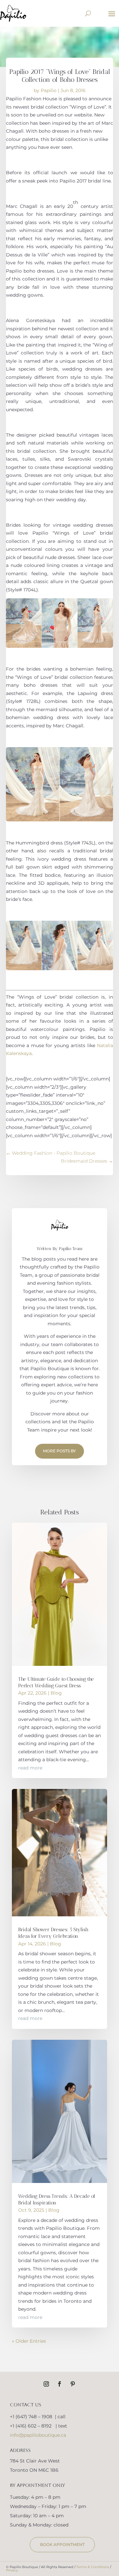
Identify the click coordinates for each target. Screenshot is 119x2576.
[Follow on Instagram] (46, 2384)
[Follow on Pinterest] (73, 2384)
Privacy (12, 2570)
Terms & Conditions (93, 2567)
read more (30, 1768)
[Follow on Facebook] (59, 2384)
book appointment (62, 2544)
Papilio (49, 90)
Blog (56, 1693)
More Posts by (59, 1451)
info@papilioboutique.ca (38, 2435)
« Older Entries (29, 2341)
